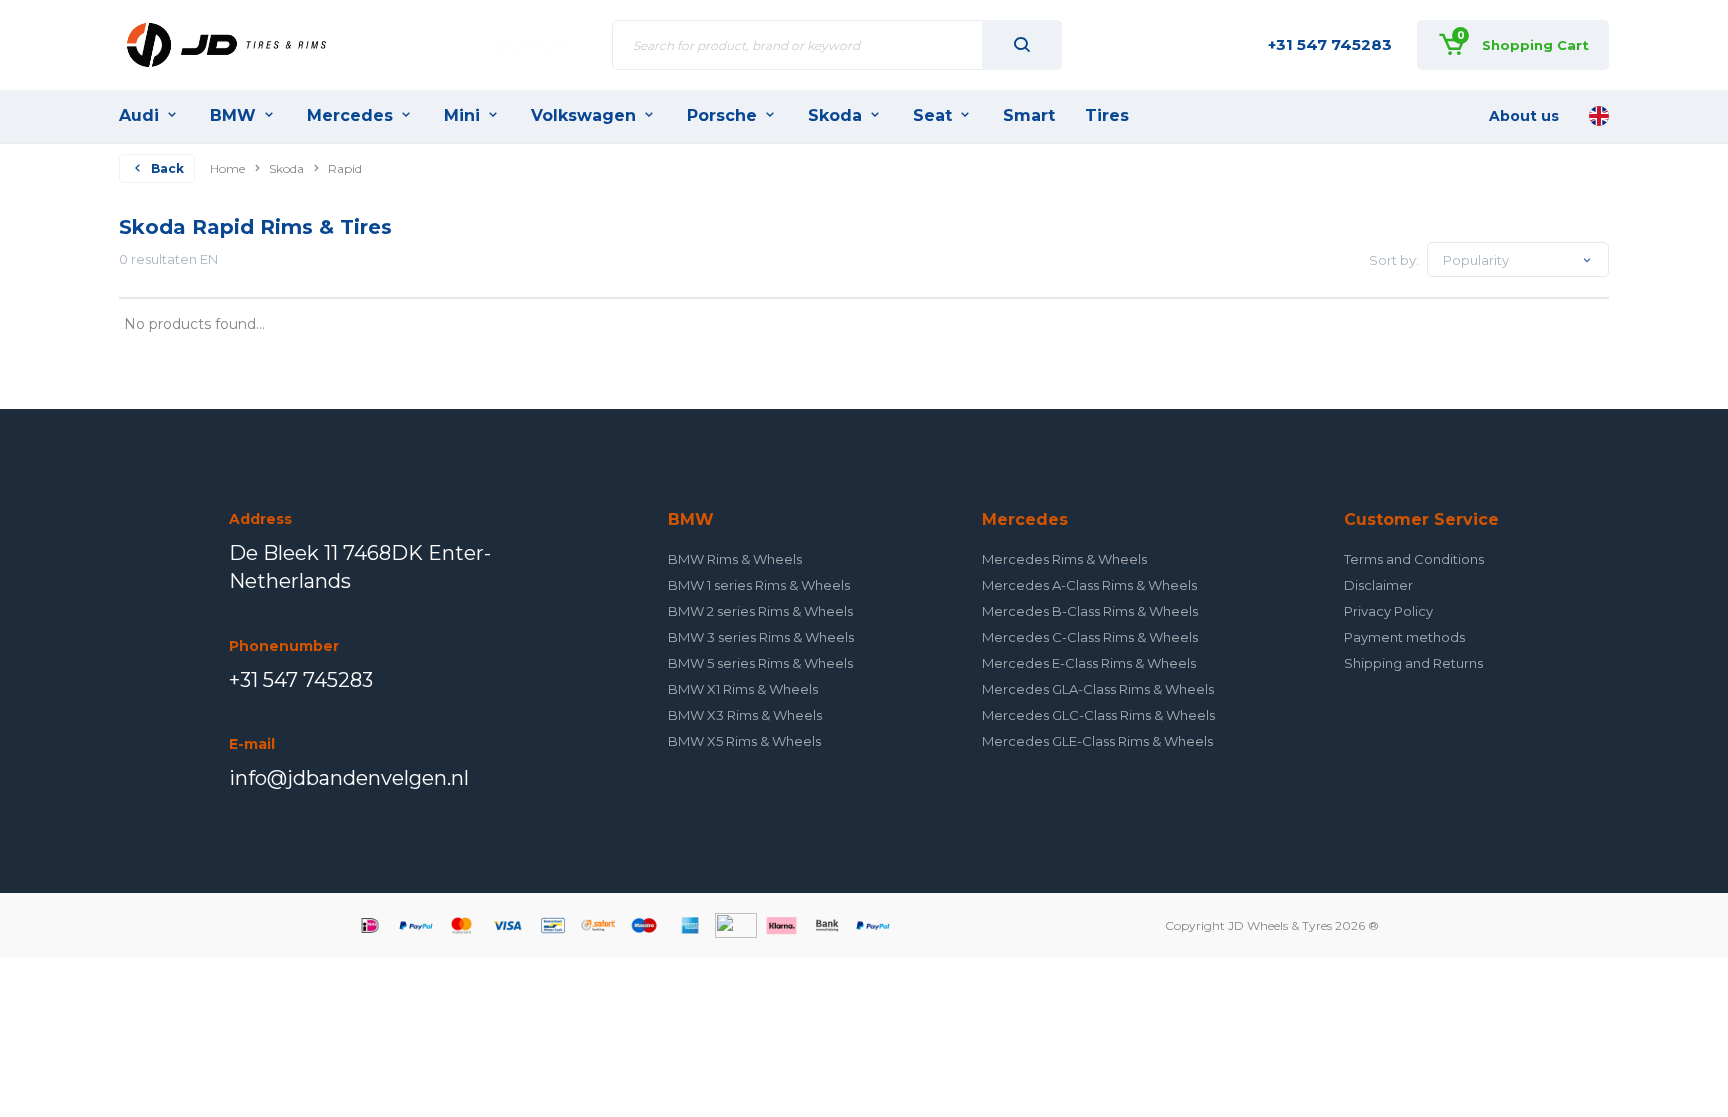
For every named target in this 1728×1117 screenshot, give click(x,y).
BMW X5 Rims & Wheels (744, 741)
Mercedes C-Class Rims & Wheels (1090, 637)
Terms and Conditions (1414, 559)
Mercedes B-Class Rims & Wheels (1090, 611)
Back (167, 168)
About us (1524, 116)
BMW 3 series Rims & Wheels (761, 637)
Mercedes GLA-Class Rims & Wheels (1098, 689)
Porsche (722, 115)
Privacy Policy (1388, 611)
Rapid (345, 168)
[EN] (1599, 116)
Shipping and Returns (1413, 663)
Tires (1107, 115)
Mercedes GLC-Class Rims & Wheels (1098, 715)
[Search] (1022, 45)
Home (227, 168)
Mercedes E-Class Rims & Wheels (1089, 663)
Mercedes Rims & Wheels (1064, 559)
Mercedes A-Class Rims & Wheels (1089, 585)
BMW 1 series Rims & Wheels (759, 585)
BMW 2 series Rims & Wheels (760, 611)
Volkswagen (583, 115)
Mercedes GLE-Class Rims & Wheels (1097, 741)
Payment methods (1404, 637)
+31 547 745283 (1330, 44)
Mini (462, 115)
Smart (1029, 115)
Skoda (835, 115)
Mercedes (350, 115)
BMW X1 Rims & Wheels (743, 689)
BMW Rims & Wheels (735, 559)
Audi (139, 115)
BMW (233, 115)
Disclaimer (1378, 585)
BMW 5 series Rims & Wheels (760, 663)
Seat (932, 115)
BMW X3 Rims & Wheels (745, 715)
